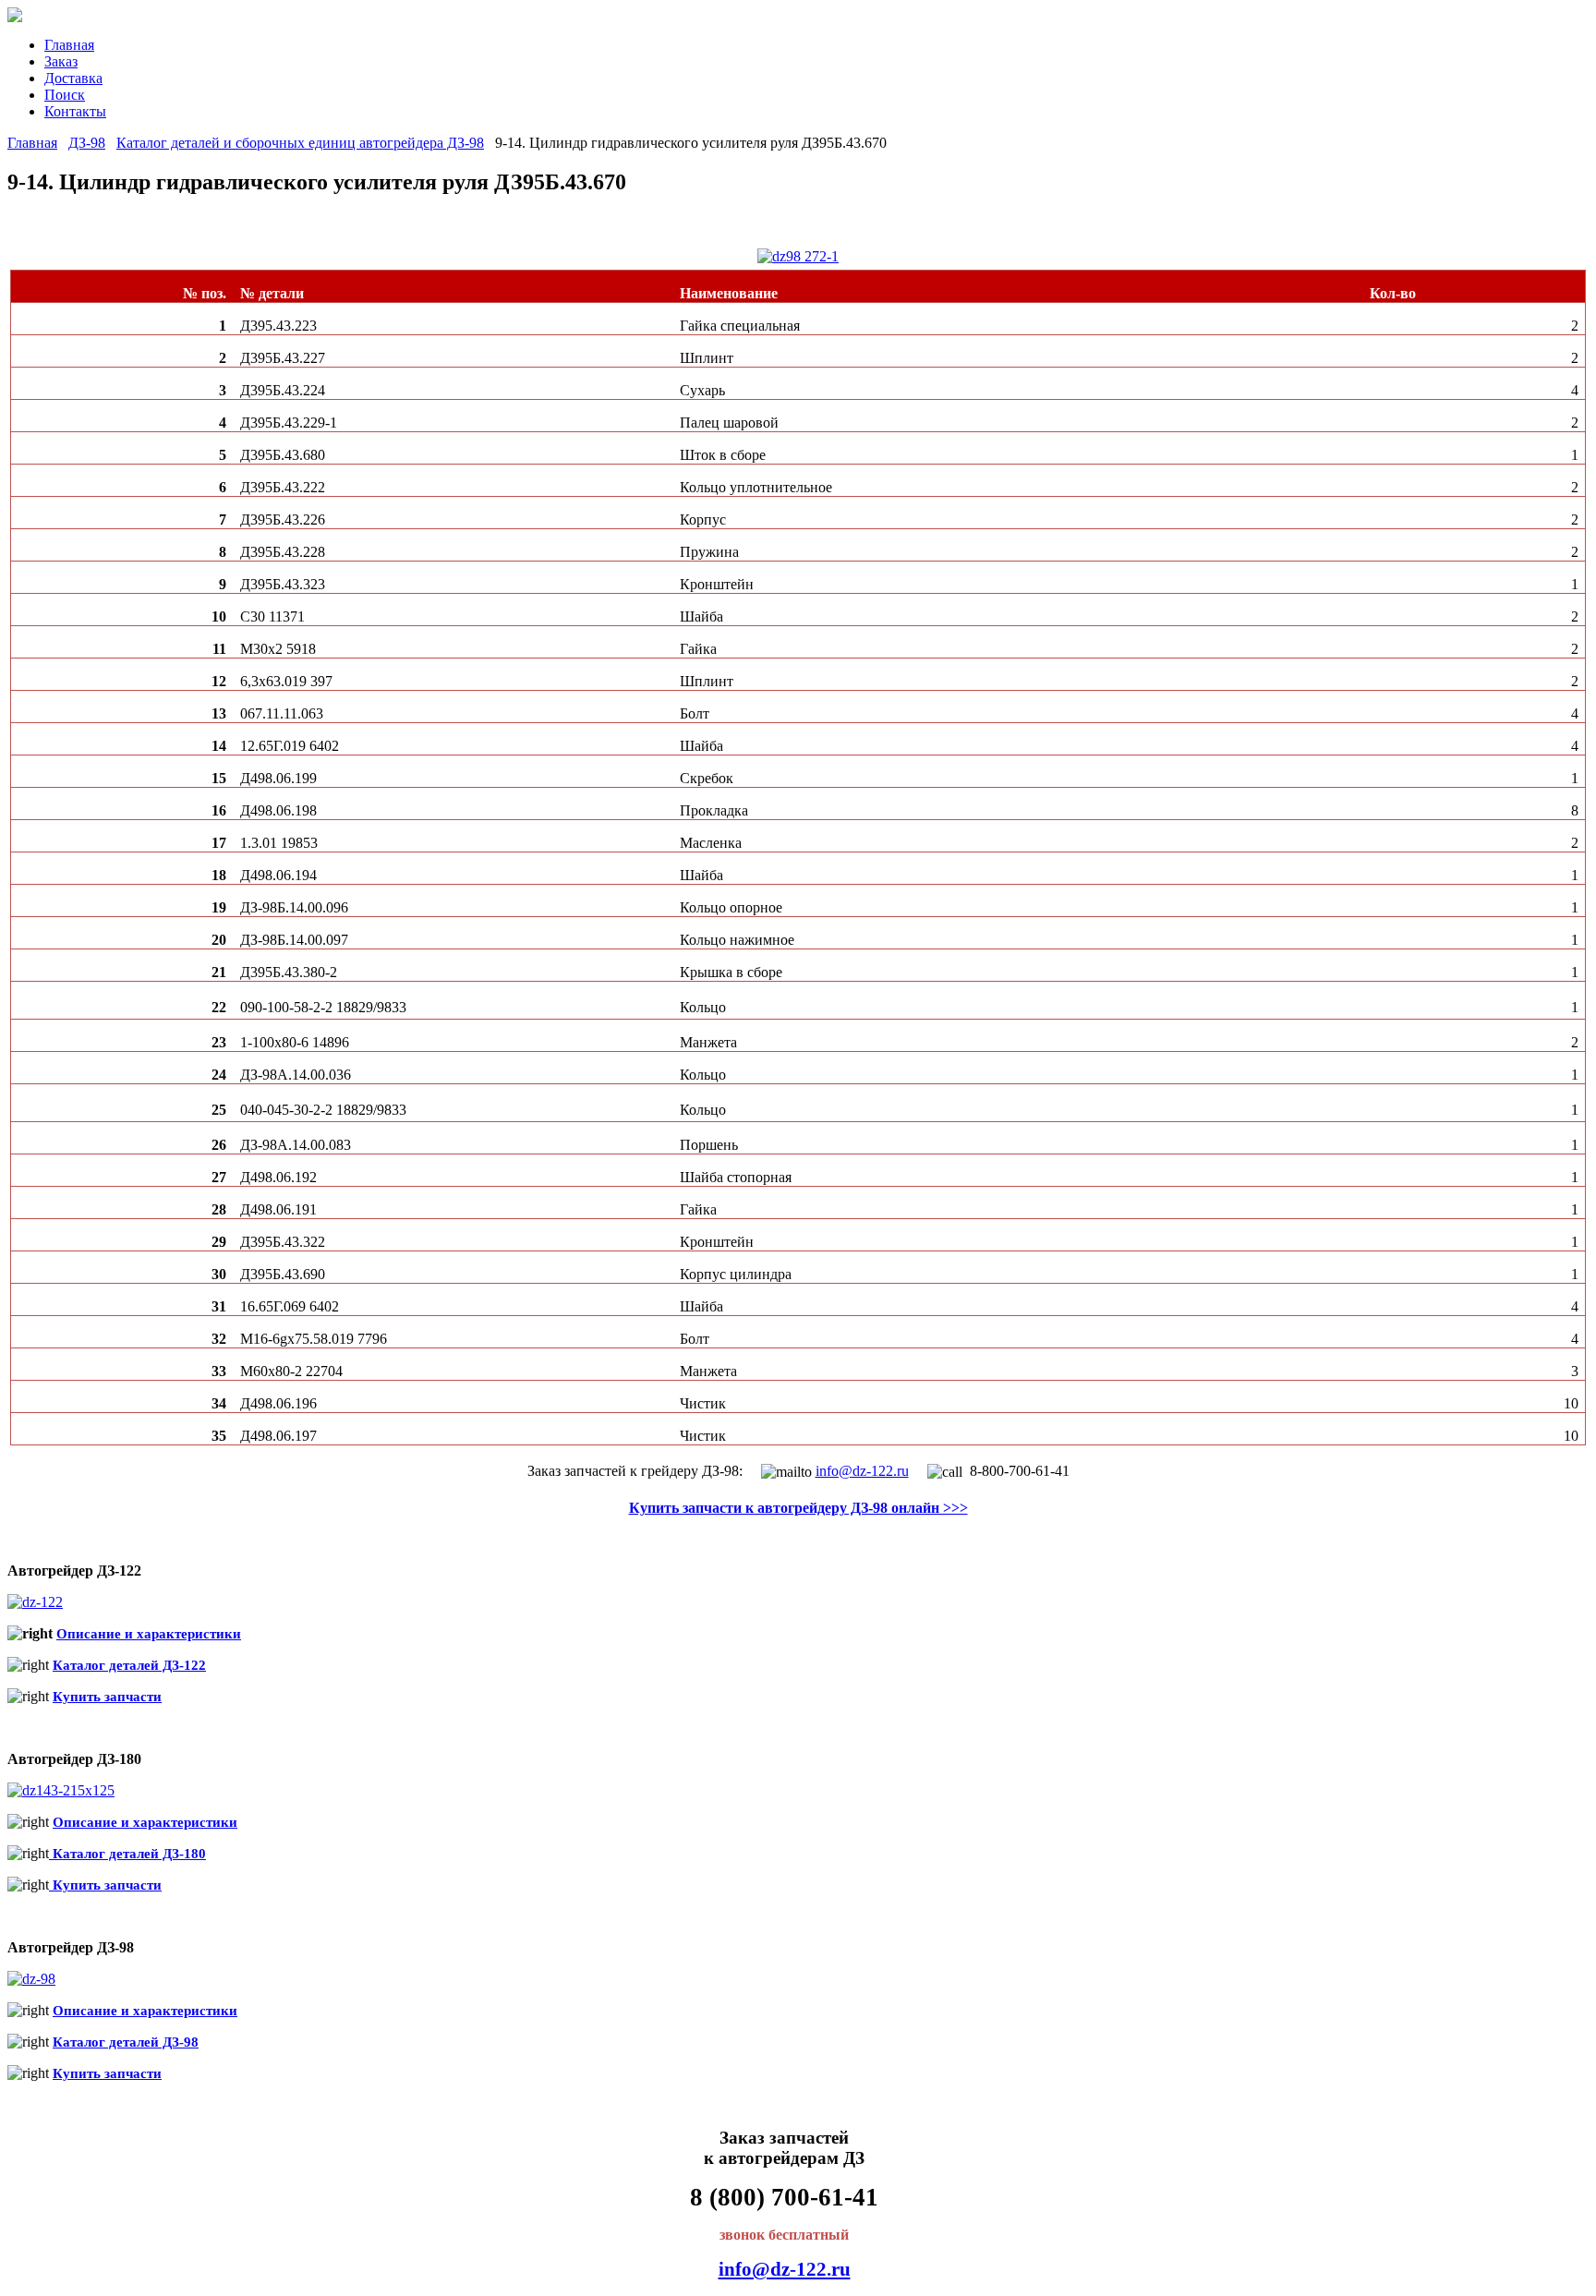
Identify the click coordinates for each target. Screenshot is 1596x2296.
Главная (69, 45)
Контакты (75, 111)
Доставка (73, 78)
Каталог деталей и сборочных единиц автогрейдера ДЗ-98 (300, 143)
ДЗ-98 (87, 143)
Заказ (61, 61)
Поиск (65, 95)
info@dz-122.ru (862, 1471)
